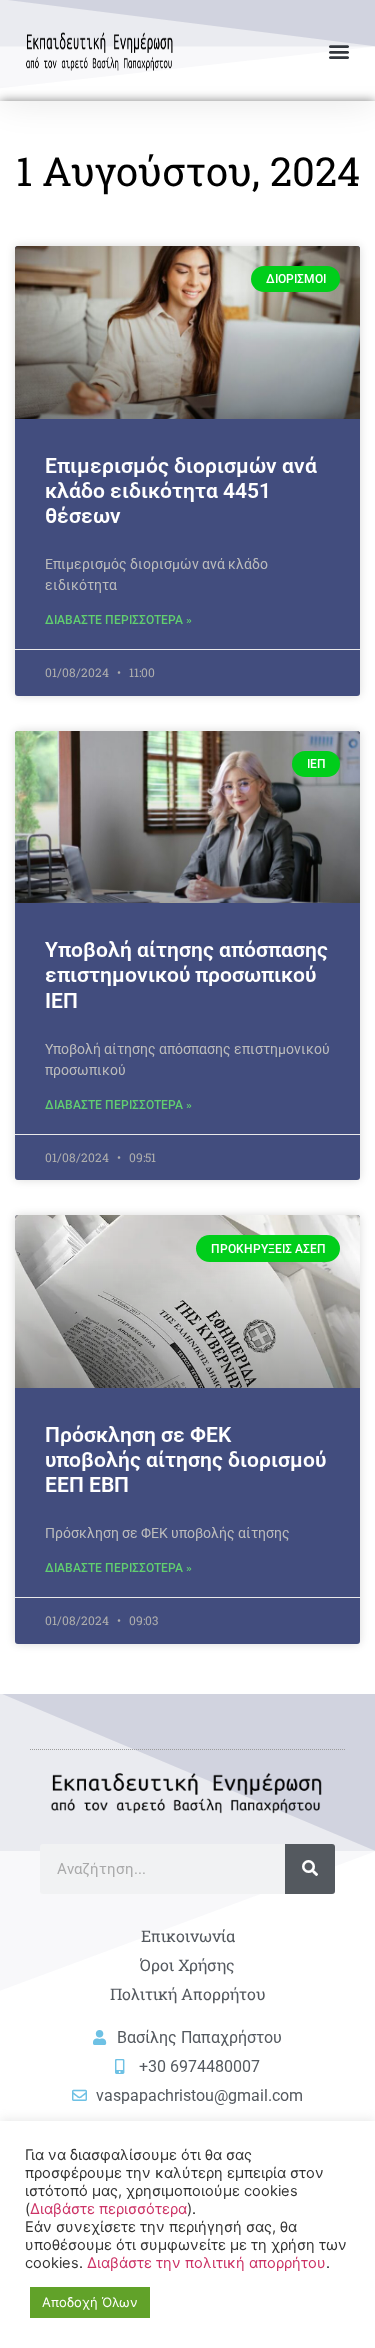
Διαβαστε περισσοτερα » (118, 620)
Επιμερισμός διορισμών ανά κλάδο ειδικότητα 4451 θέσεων (181, 491)
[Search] (310, 1869)
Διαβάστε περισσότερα (108, 2209)
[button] (338, 50)
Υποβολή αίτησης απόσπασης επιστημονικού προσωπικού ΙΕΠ (186, 975)
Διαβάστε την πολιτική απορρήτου (206, 2263)
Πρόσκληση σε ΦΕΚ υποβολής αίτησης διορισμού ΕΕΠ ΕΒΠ (185, 1460)
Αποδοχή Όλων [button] (90, 2302)
